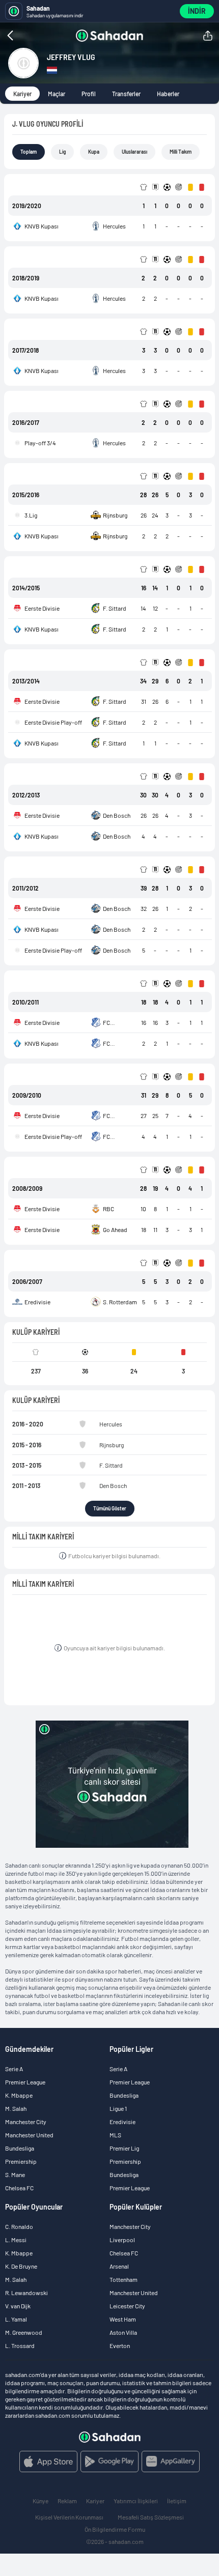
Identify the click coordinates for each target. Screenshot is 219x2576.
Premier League (25, 2082)
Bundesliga (20, 2148)
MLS (115, 2135)
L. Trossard (20, 2345)
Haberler (168, 94)
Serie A (14, 2069)
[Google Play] (109, 2461)
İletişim (177, 2501)
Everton (120, 2345)
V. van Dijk (18, 2306)
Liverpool (122, 2240)
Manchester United (29, 2135)
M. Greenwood (24, 2332)
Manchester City (26, 2122)
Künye (40, 2501)
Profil (89, 94)
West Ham (123, 2319)
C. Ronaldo (19, 2226)
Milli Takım (181, 152)
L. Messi (16, 2240)
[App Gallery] (171, 2461)
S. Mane (15, 2174)
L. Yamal (16, 2319)
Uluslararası (134, 152)
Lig (62, 152)
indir (197, 11)
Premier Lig (124, 2148)
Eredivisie (122, 2122)
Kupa (94, 152)
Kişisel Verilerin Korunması (69, 2517)
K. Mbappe (19, 2095)
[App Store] (48, 2461)
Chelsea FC (19, 2188)
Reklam (67, 2501)
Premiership (21, 2161)
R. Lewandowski (26, 2293)
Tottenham (124, 2279)
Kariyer (22, 94)
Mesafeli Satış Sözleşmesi (151, 2517)
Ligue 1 (118, 2108)
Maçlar (57, 94)
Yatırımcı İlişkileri (136, 2501)
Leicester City (127, 2306)
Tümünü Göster (110, 1508)
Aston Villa (123, 2332)
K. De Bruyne (21, 2266)
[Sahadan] (110, 36)
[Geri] (31, 36)
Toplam (29, 152)
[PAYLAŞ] (208, 36)
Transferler (126, 94)
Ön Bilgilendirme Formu (115, 2529)
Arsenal (119, 2266)
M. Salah (16, 2108)
